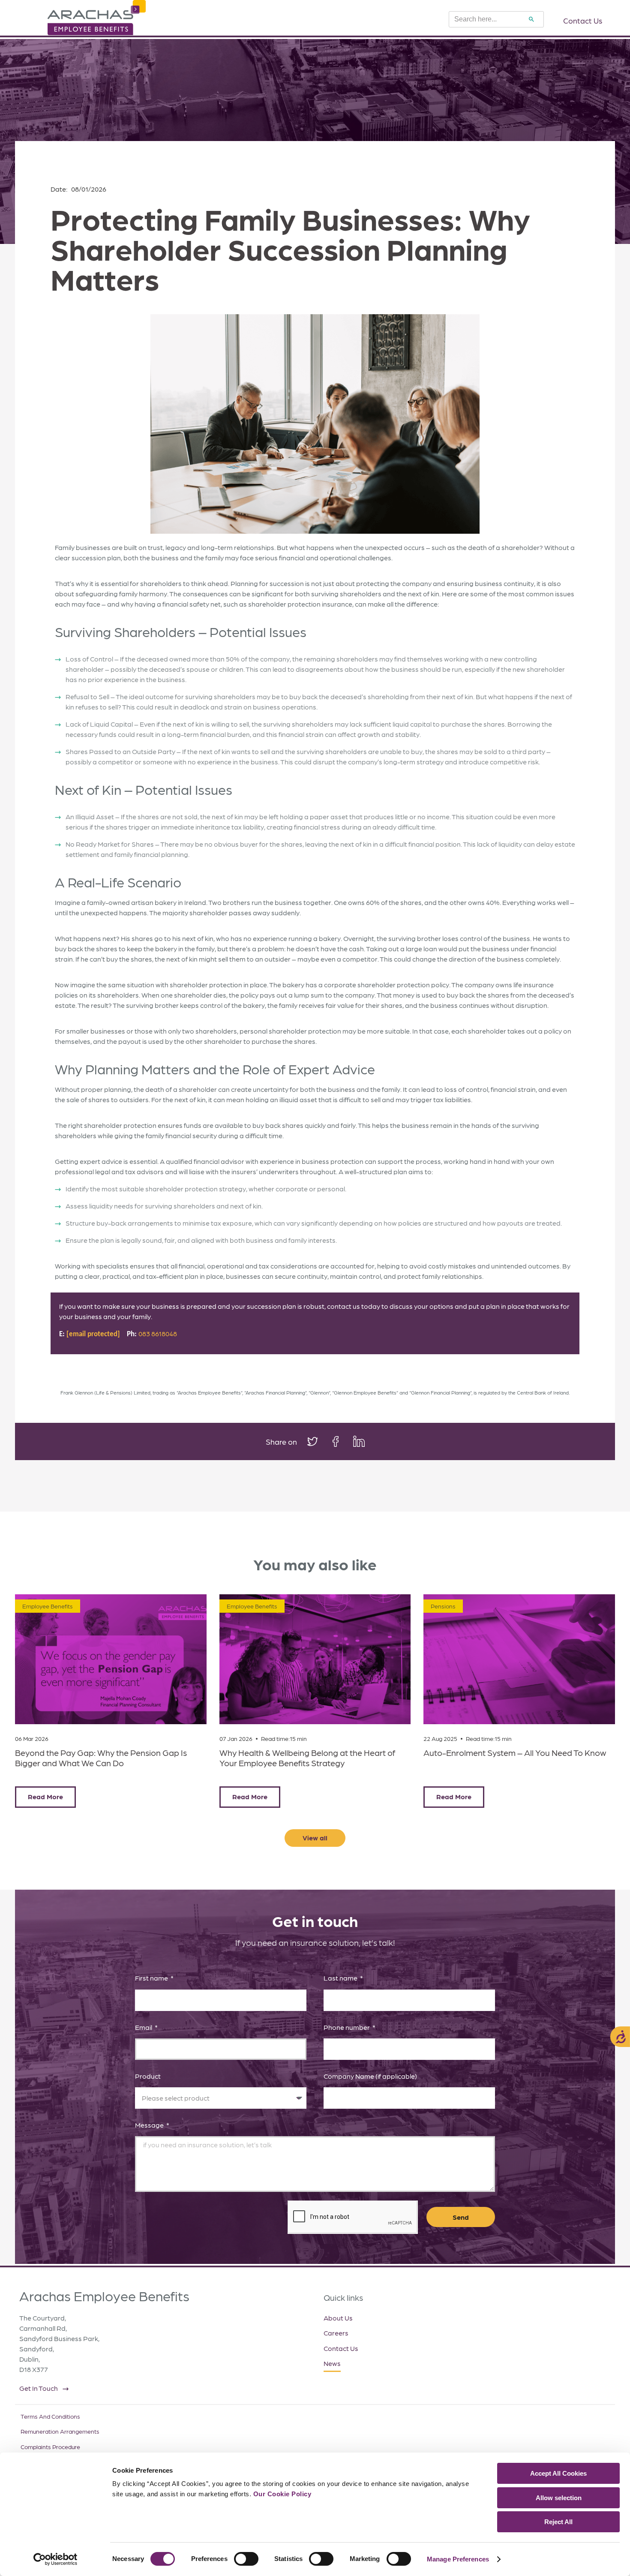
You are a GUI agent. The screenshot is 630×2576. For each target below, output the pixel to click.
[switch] (246, 2559)
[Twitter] (318, 1441)
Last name (341, 1978)
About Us (338, 2318)
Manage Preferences (458, 2559)
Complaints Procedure (50, 2447)
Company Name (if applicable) (370, 2076)
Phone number (347, 2027)
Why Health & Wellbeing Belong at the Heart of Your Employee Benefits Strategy (307, 1758)
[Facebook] (341, 1441)
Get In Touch (39, 2388)
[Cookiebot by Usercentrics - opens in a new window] (55, 2559)
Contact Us (341, 2348)
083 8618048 (158, 1333)
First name (152, 1978)
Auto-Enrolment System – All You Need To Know (515, 1752)
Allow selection (559, 2498)
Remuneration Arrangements (60, 2431)
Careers (336, 2333)
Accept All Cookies (558, 2473)
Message (150, 2125)
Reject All (558, 2522)
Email (144, 2027)
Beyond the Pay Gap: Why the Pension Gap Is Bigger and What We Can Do (101, 1758)
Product (148, 2076)
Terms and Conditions (50, 2416)
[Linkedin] (358, 1441)
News (332, 2363)
